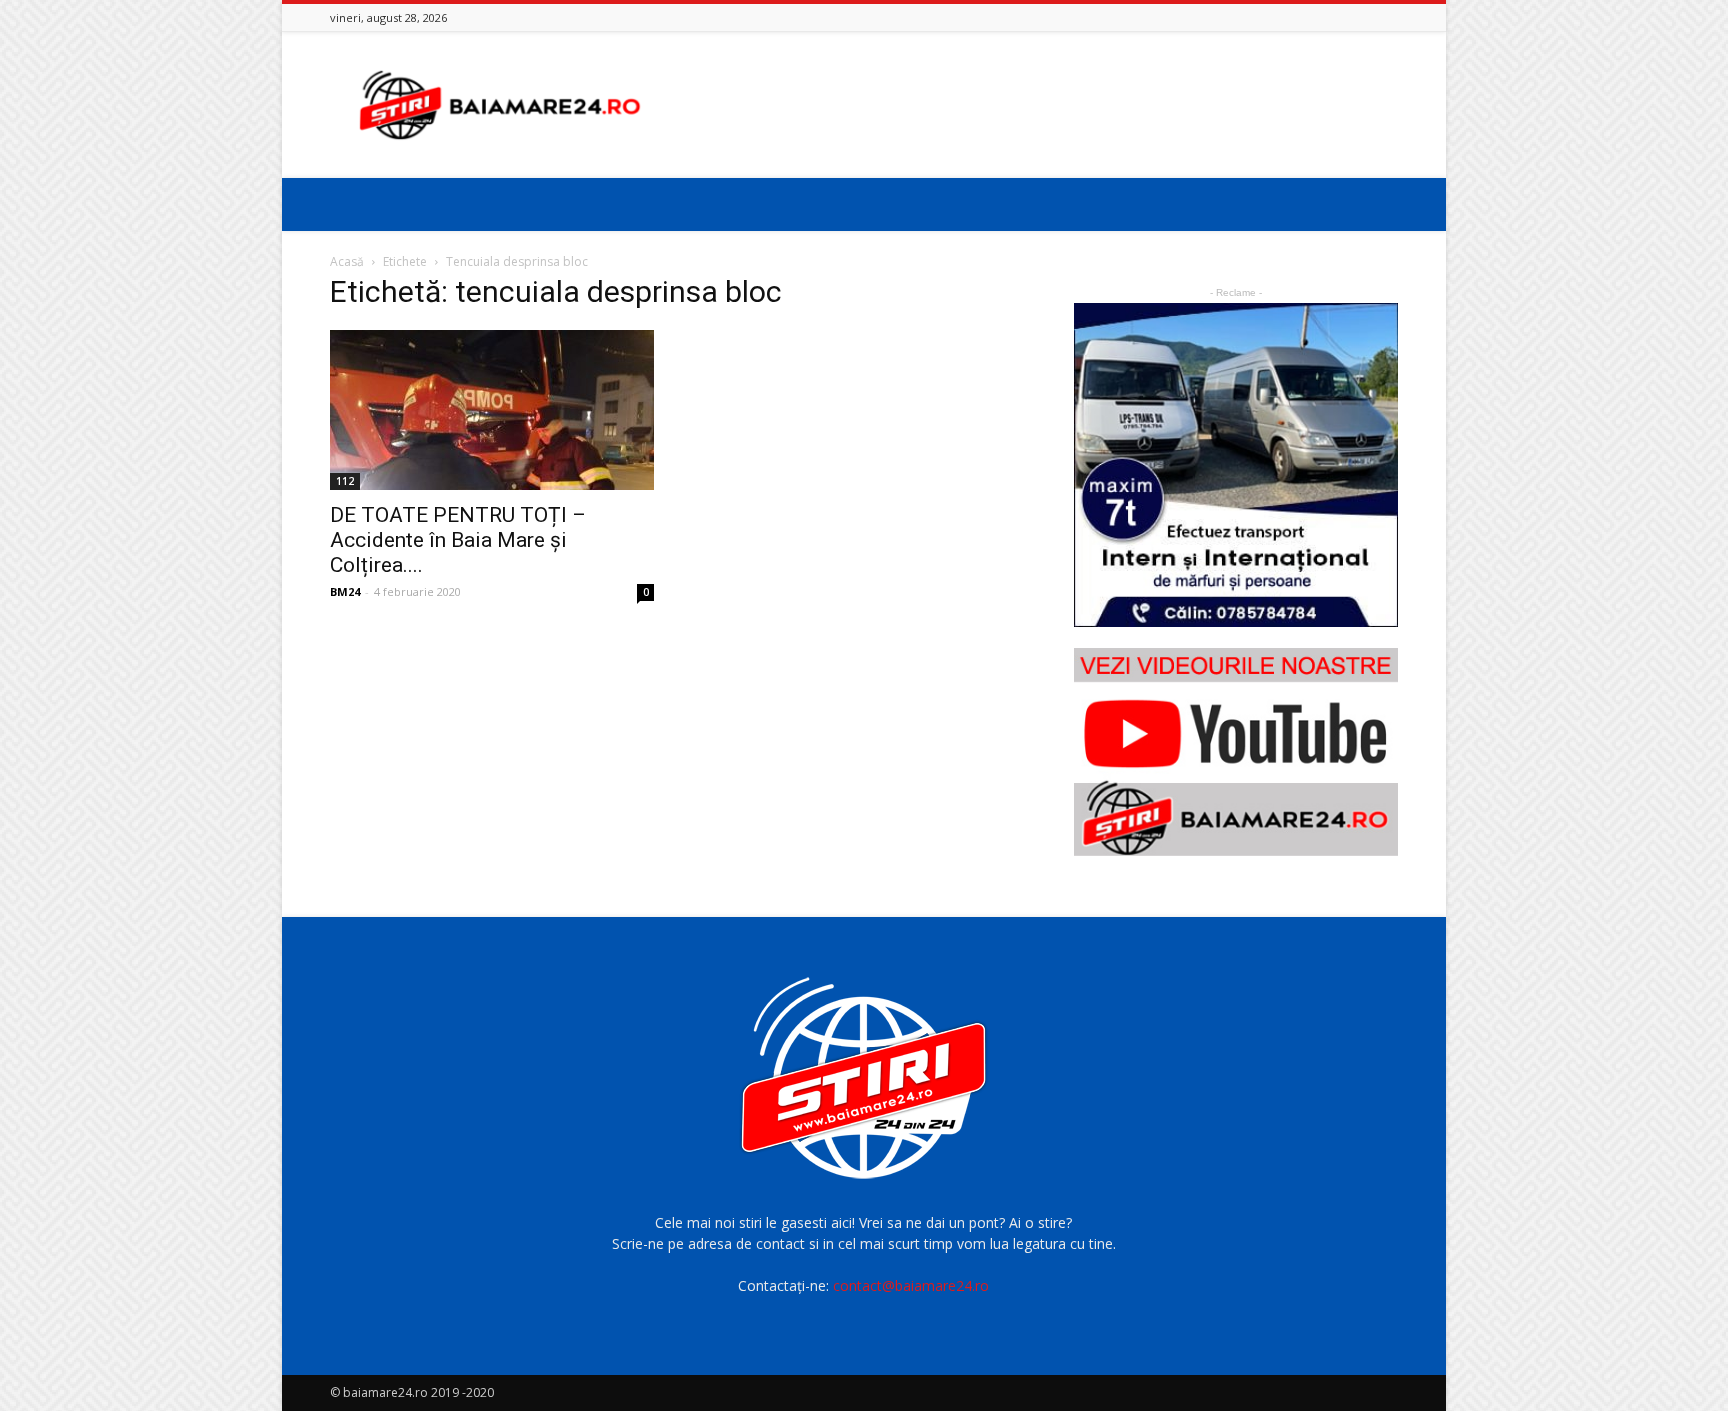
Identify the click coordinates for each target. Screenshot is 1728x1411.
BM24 (345, 591)
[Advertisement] (1034, 105)
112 (345, 481)
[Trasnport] (1236, 465)
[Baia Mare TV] (1236, 752)
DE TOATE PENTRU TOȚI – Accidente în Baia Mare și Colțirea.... (458, 540)
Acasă (347, 261)
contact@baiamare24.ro (911, 1285)
